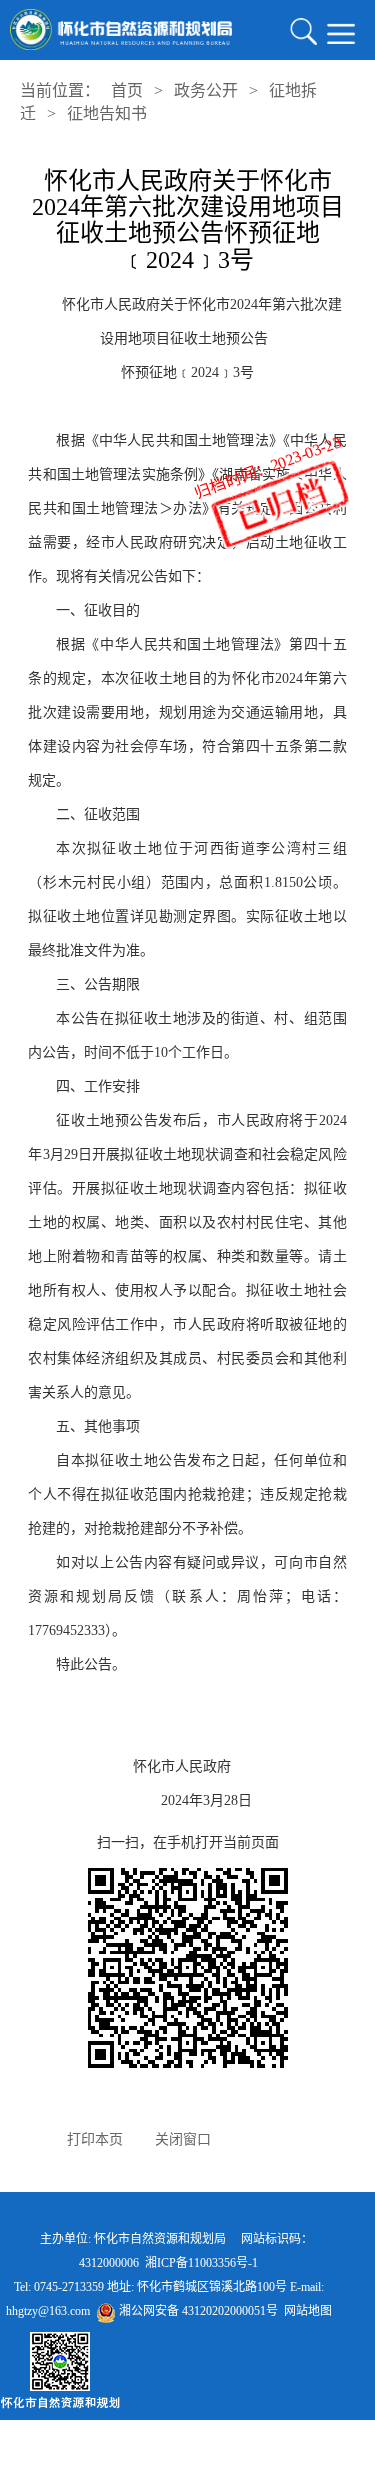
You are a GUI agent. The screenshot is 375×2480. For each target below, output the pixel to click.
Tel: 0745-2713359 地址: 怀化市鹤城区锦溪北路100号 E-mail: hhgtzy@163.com (169, 2299)
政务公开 (206, 90)
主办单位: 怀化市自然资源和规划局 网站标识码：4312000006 (169, 2251)
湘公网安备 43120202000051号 (197, 2311)
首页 (127, 90)
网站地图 (308, 2311)
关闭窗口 (183, 2139)
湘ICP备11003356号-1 (201, 2263)
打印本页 (95, 2139)
